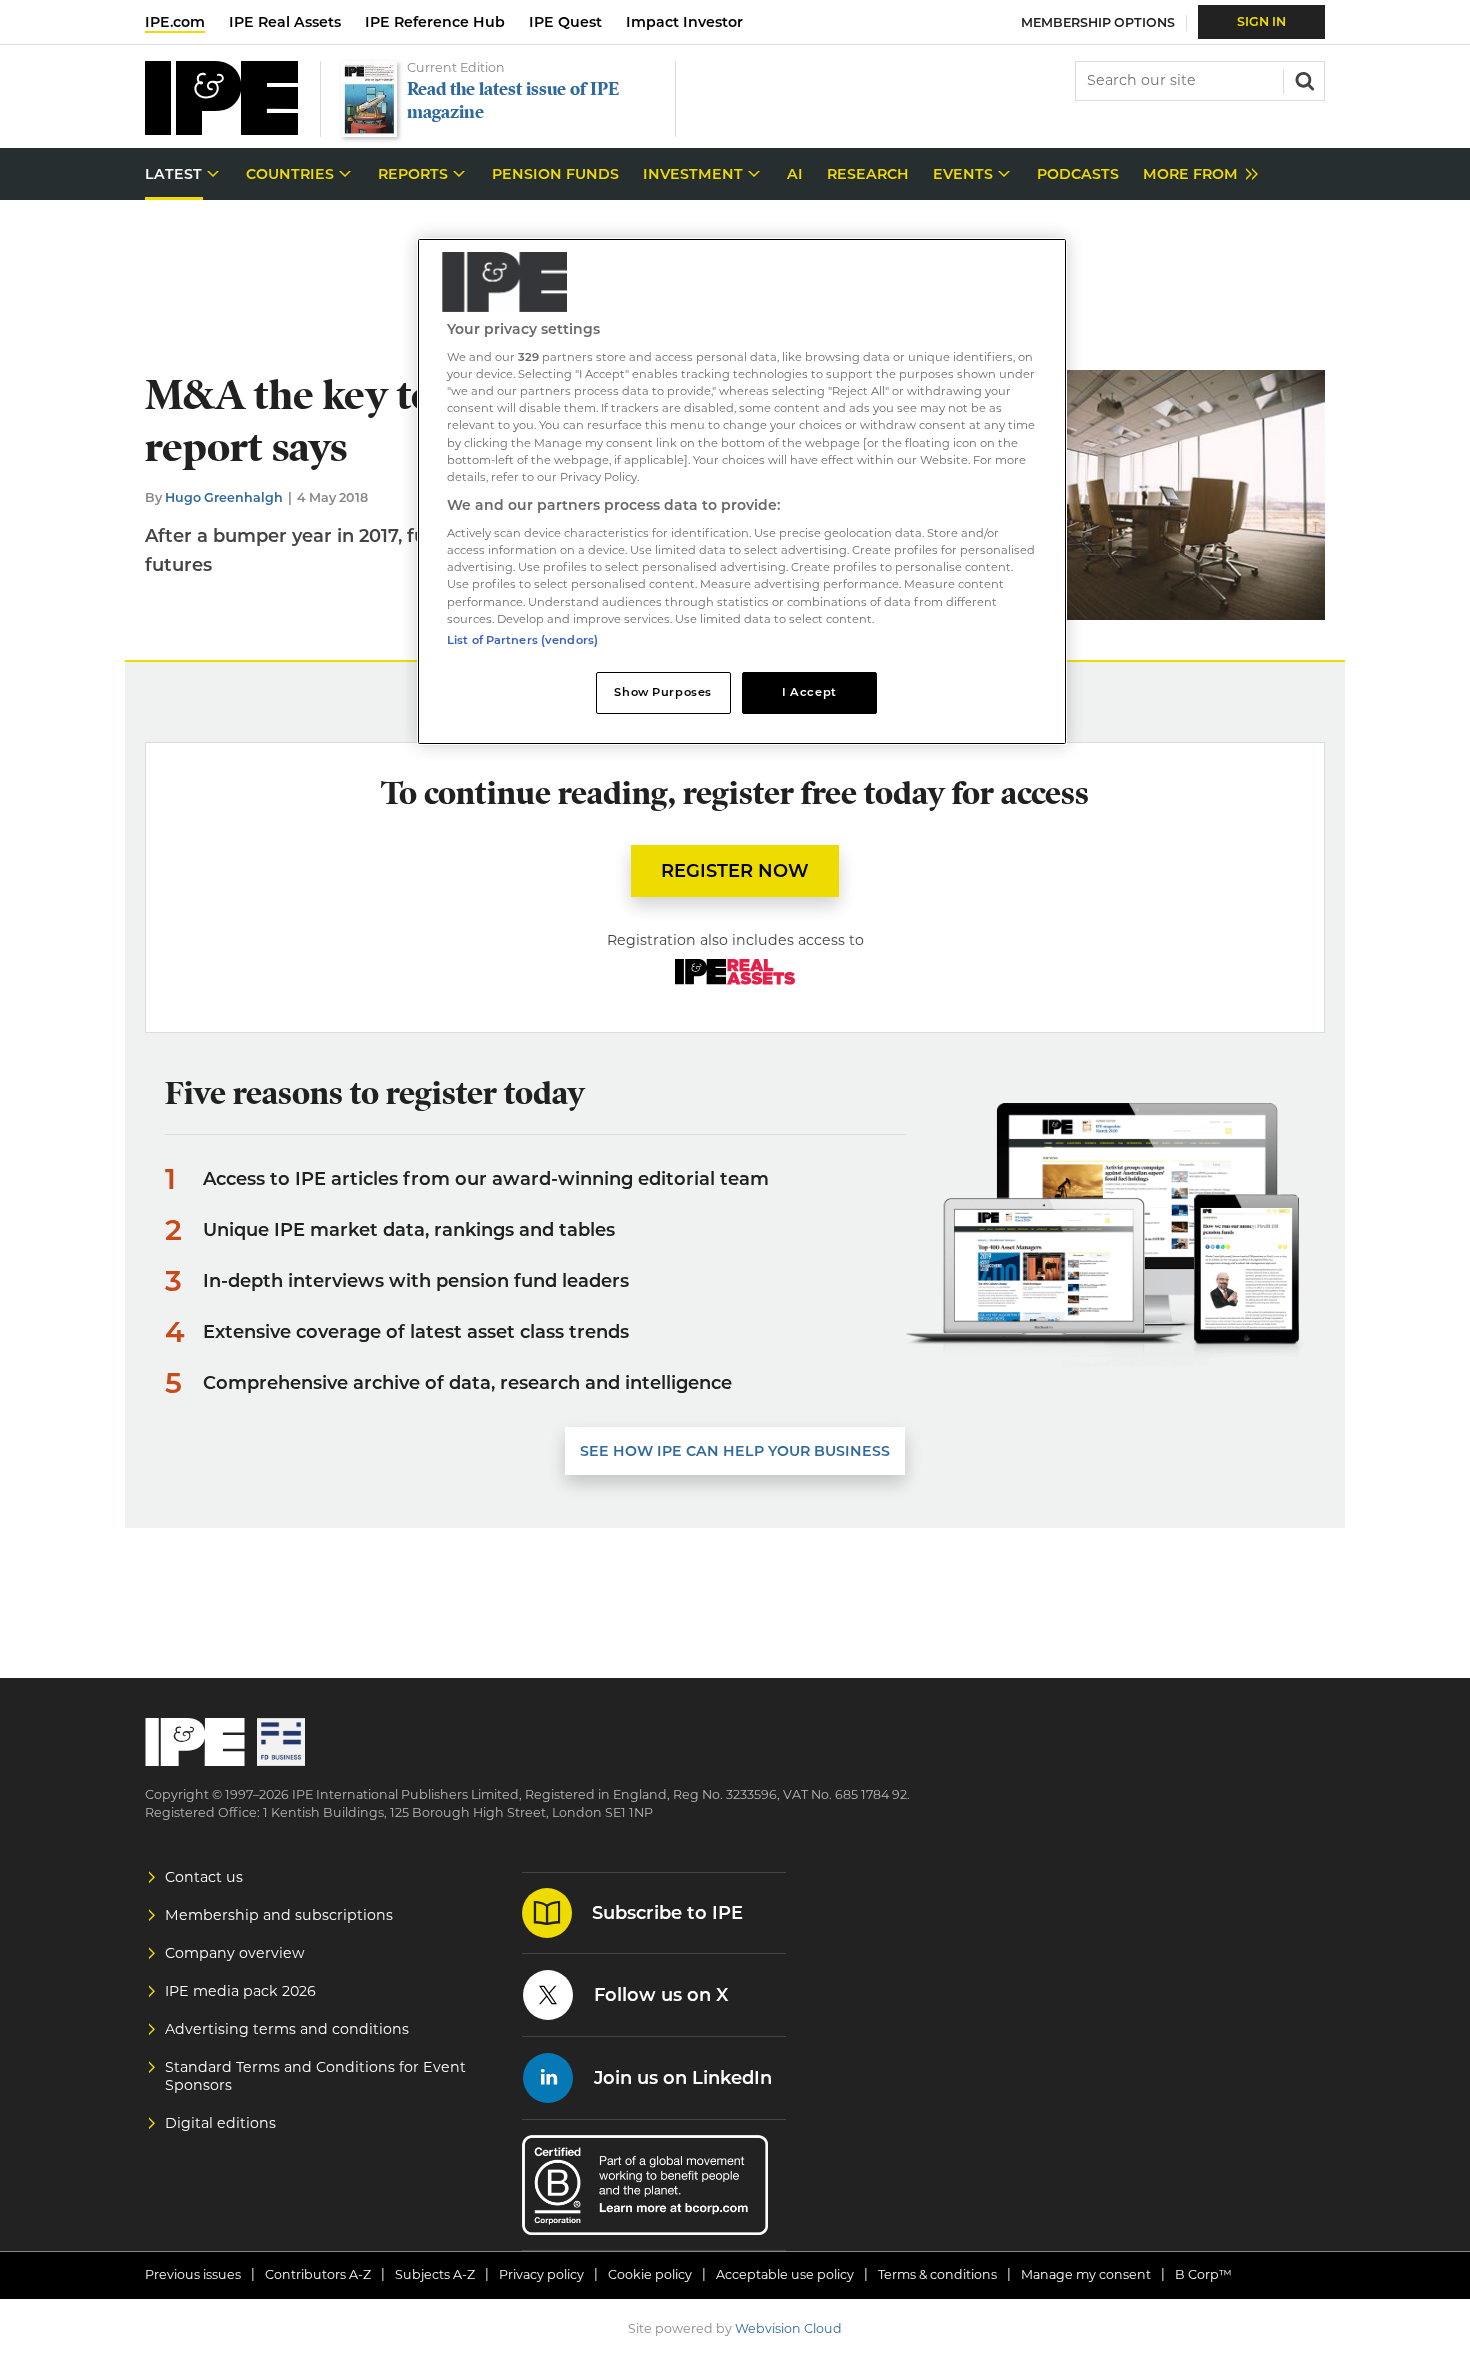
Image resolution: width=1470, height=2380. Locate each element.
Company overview (235, 1953)
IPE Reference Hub (435, 22)
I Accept (809, 692)
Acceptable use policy (785, 2274)
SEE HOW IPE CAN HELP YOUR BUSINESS (735, 1451)
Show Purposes (662, 692)
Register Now (735, 871)
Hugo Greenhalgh (224, 497)
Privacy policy (541, 2274)
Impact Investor (684, 22)
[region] (742, 491)
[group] (1195, 174)
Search (1303, 79)
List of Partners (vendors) (522, 640)
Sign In (1261, 21)
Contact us (204, 1877)
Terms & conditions (937, 2274)
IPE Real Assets (285, 22)
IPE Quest (565, 22)
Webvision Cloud (788, 2328)
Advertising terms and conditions (287, 2029)
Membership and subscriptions (279, 1915)
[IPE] (221, 129)
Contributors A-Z (318, 2274)
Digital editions (220, 2123)
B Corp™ (1203, 2274)
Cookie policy (650, 2274)
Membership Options (1098, 22)
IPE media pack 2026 (240, 1991)
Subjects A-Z (435, 2274)
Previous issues (193, 2274)
